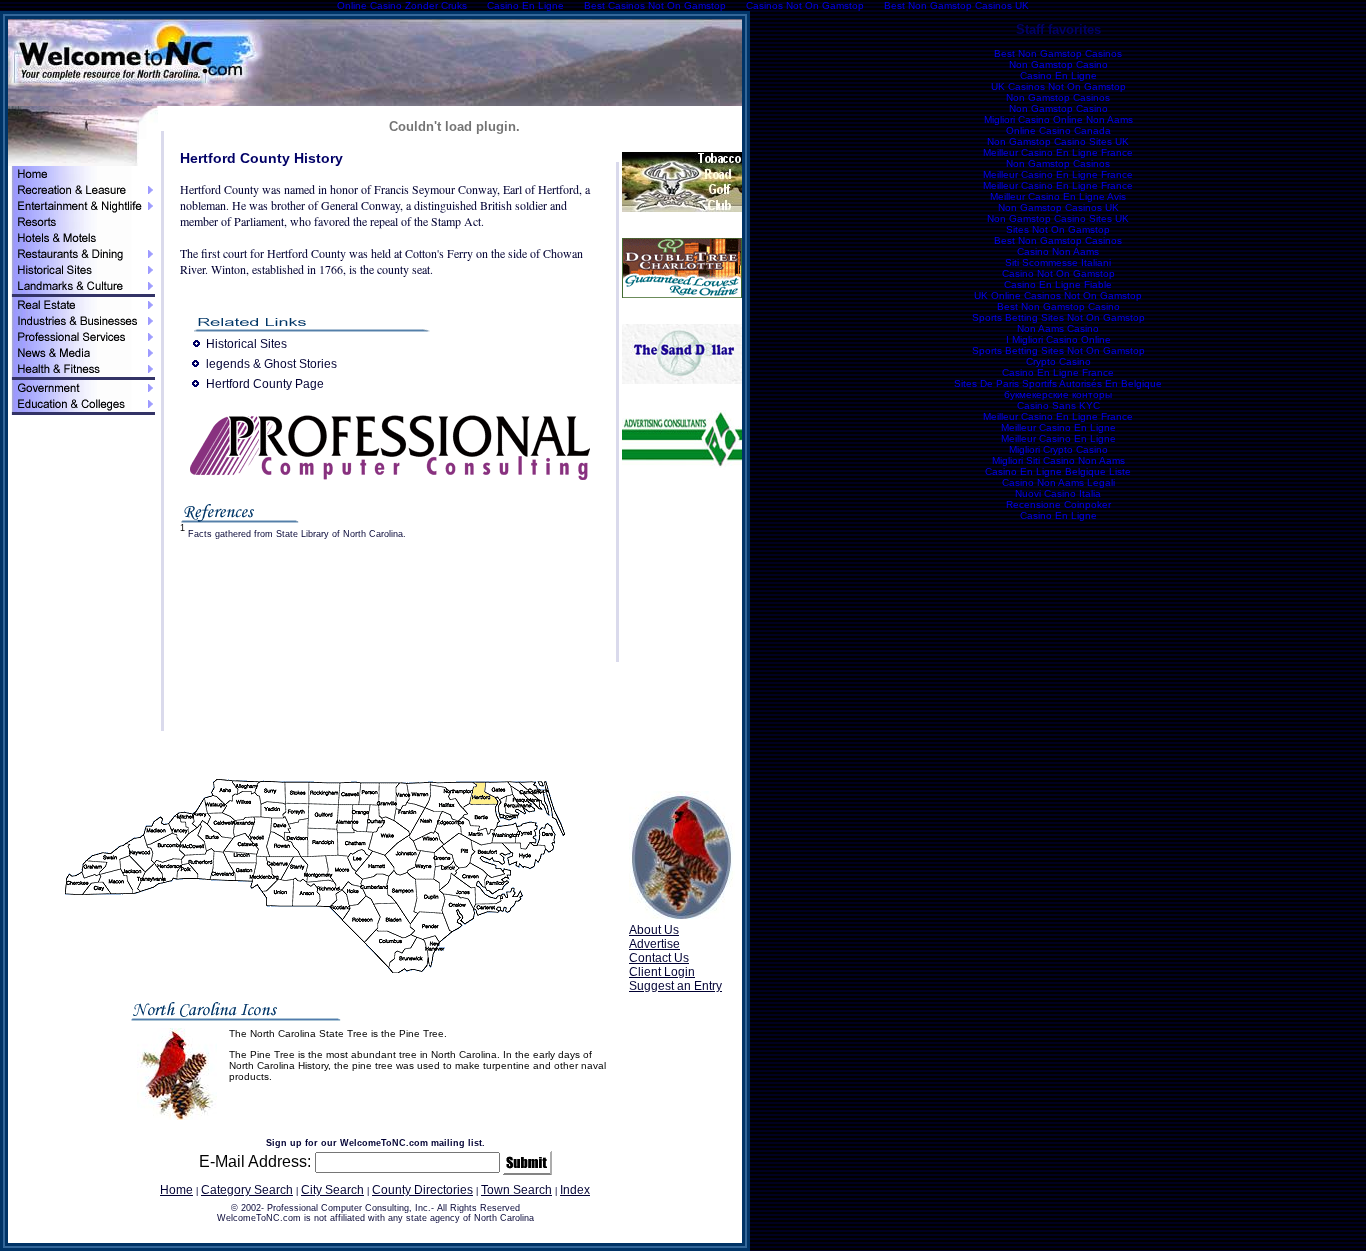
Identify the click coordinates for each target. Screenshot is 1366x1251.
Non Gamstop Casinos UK (1058, 207)
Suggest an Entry (675, 986)
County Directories (422, 1190)
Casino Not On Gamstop (1058, 273)
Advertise (654, 944)
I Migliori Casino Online (1058, 339)
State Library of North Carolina (339, 534)
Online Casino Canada (1058, 130)
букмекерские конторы (1058, 394)
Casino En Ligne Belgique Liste (1058, 471)
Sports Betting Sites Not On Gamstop (1058, 317)
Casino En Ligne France (1058, 372)
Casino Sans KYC (1058, 405)
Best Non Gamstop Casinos (1058, 53)
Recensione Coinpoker (1058, 504)
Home (176, 1190)
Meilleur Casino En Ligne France (1058, 152)
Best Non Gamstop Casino (1058, 306)
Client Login (662, 972)
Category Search (247, 1190)
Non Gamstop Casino (1058, 64)
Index (575, 1190)
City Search (332, 1190)
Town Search (516, 1190)
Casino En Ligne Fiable (1058, 284)
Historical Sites (246, 344)
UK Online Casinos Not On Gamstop (1058, 295)
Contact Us (659, 958)
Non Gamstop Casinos (1058, 97)
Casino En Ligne (1058, 75)
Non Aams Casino (1058, 328)
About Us (654, 930)
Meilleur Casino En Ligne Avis (1058, 196)
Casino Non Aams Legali (1058, 482)
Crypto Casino (1058, 361)
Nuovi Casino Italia (1058, 493)
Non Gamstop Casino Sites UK (1058, 141)
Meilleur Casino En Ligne (1058, 427)
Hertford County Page (265, 384)
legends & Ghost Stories (271, 364)
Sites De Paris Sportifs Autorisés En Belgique (1058, 383)
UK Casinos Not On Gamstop (1058, 86)
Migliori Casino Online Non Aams (1058, 119)
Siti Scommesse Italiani (1058, 262)
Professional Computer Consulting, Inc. (349, 1208)
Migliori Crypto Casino (1058, 449)
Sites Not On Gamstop (1058, 229)
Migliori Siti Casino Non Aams (1058, 460)
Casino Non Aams (1058, 251)
